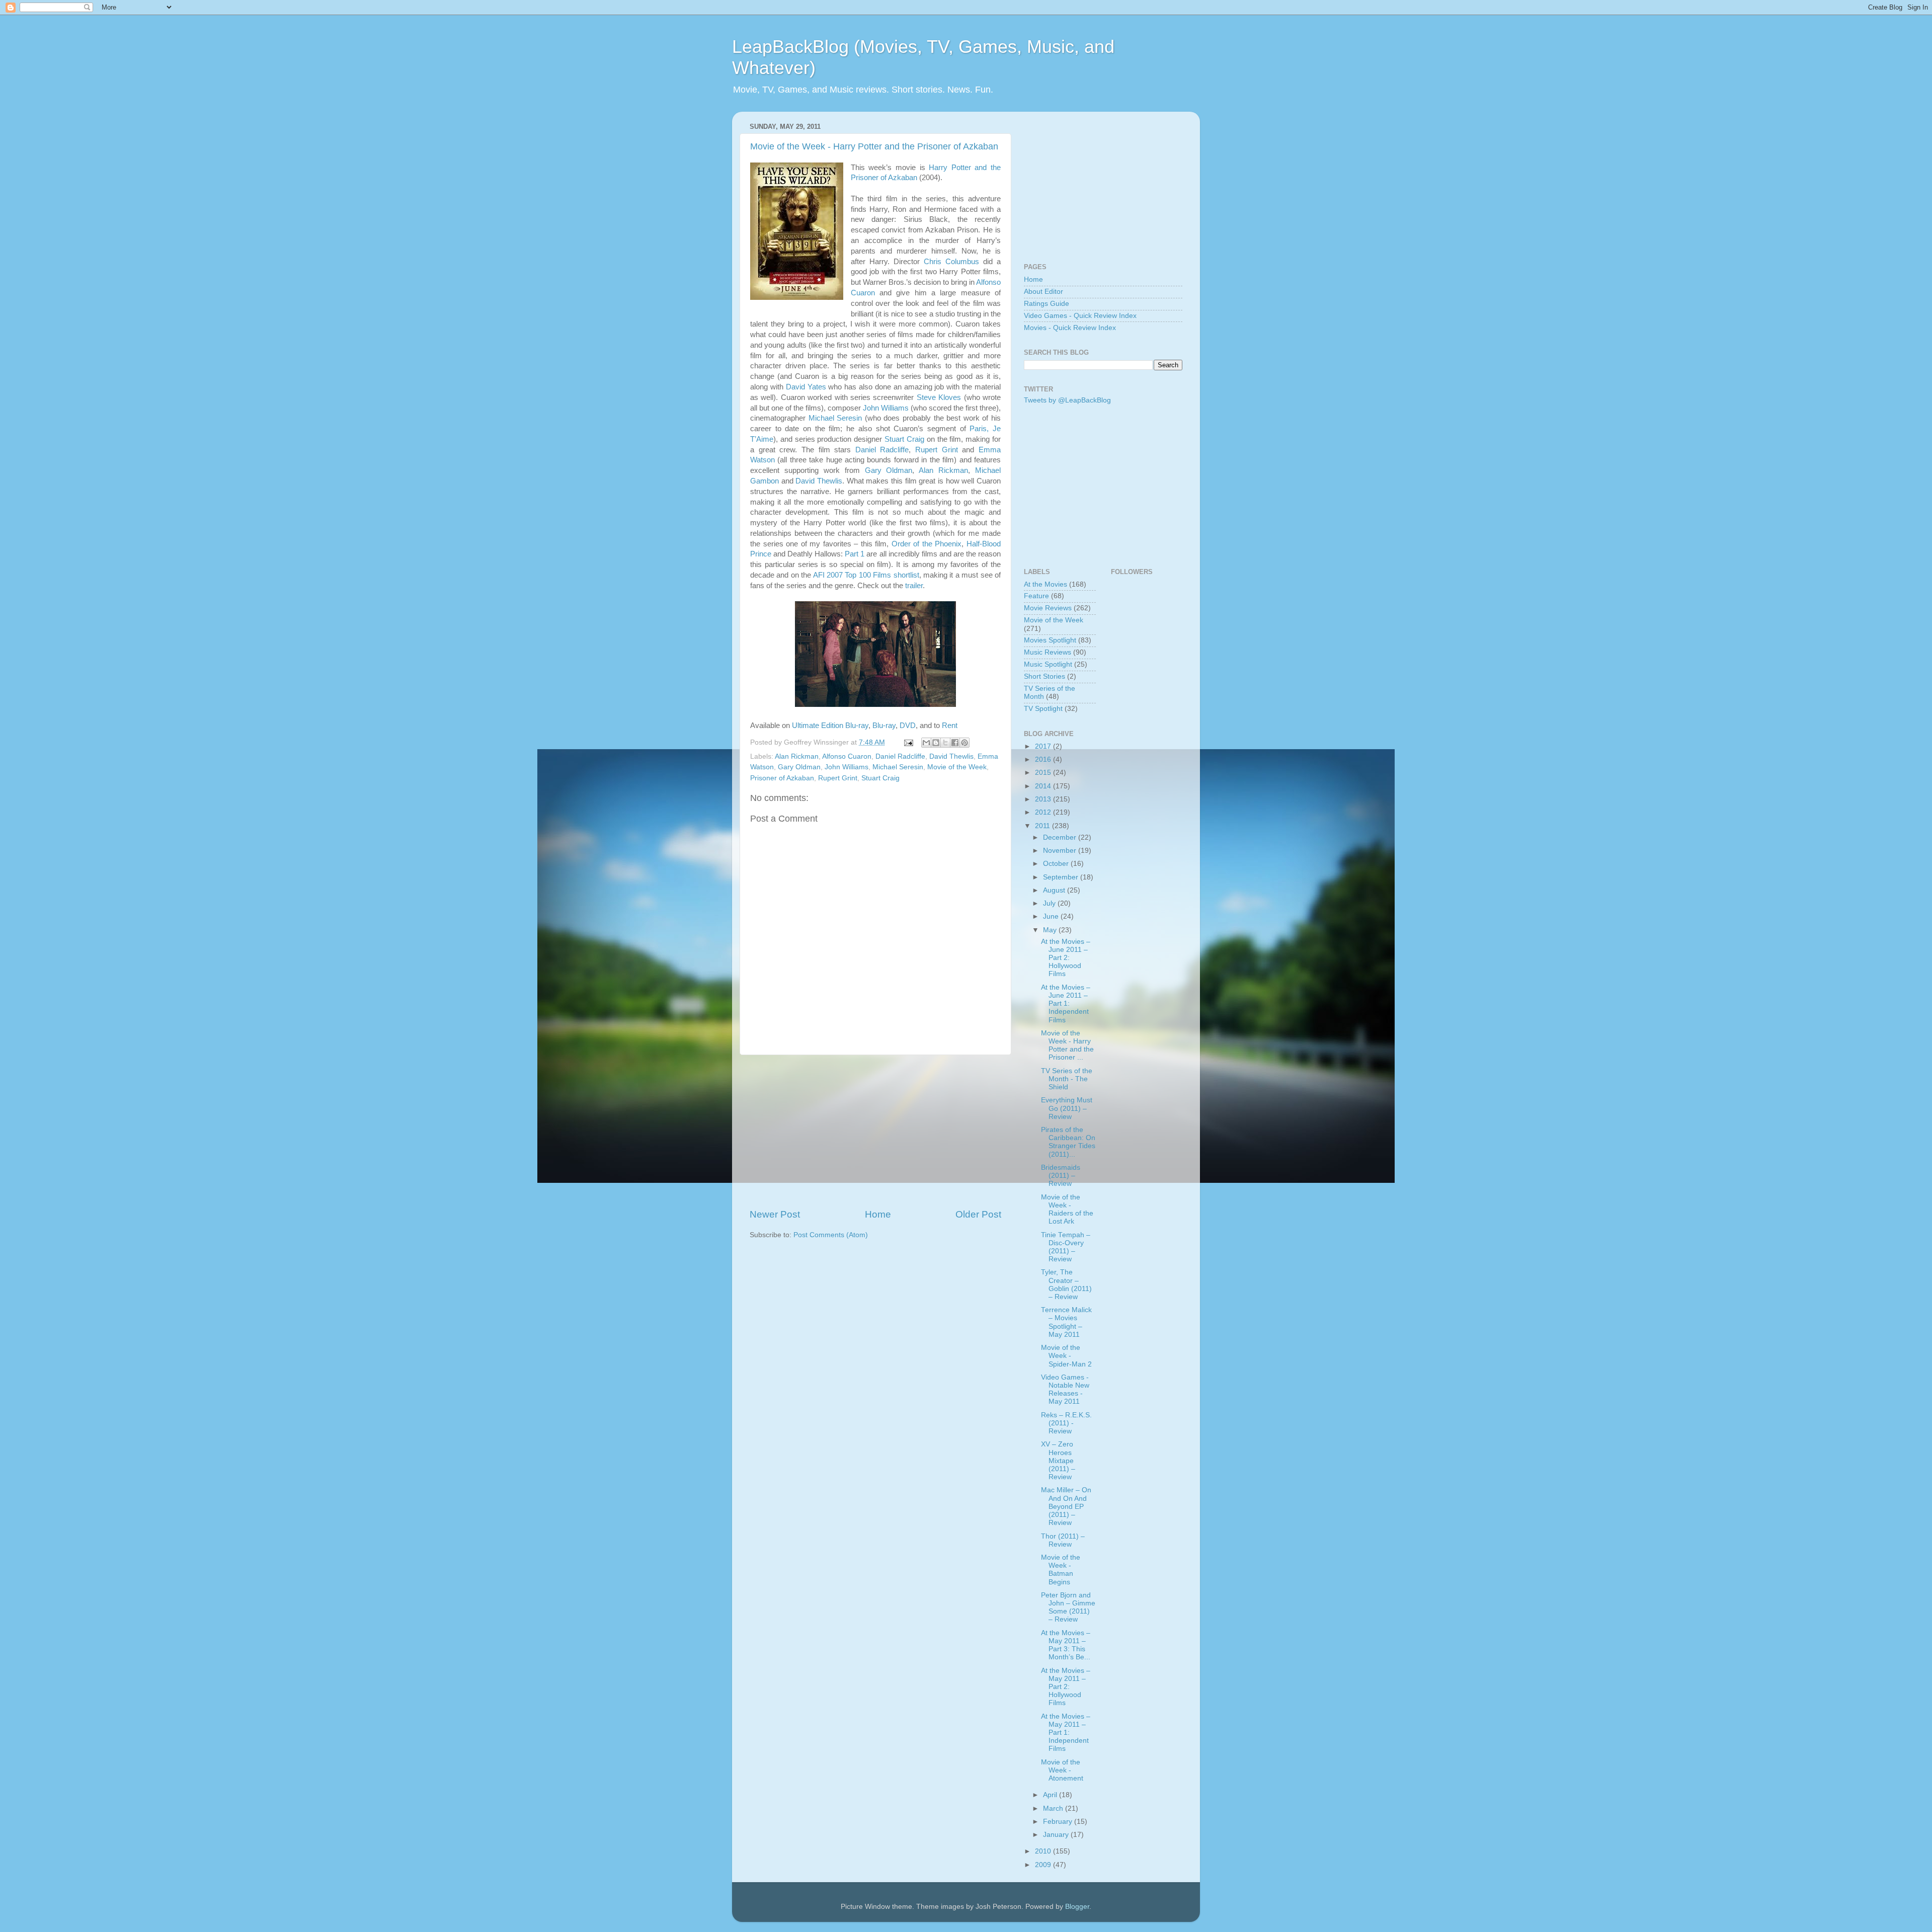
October (1057, 864)
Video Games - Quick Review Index (1080, 316)
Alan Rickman (943, 470)
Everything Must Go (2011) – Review (1067, 1108)
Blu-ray (884, 726)
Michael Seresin (835, 418)
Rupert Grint (937, 450)
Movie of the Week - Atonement (1062, 1770)
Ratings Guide (1046, 304)
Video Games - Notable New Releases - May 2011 (1065, 1390)
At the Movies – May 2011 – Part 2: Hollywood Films (1066, 1687)
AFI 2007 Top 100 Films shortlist (866, 575)
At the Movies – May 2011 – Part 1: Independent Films (1066, 1733)
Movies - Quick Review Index (1070, 328)
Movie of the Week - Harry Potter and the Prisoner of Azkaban (874, 146)
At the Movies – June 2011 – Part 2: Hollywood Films (1066, 958)
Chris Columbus (951, 262)
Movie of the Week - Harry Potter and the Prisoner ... (1067, 1045)
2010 (1044, 1851)
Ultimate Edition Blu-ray (830, 726)
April (1051, 1795)
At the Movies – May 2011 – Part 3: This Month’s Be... (1066, 1645)
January (1057, 1835)
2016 (1044, 759)
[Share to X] (945, 743)
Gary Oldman (889, 470)
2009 (1044, 1865)
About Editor (1043, 292)
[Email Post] (908, 742)
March (1054, 1808)
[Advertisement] (875, 1132)
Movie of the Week (957, 767)
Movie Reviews (1048, 608)
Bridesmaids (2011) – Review (1061, 1176)
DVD (908, 726)
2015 (1044, 773)
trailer (914, 586)
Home (878, 1214)
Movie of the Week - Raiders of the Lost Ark (1067, 1210)
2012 (1044, 812)
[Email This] (926, 743)
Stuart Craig (904, 439)
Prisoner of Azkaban (782, 778)
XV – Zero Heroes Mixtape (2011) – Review (1058, 1461)
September (1062, 877)
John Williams (886, 408)
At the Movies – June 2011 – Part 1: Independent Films (1066, 1004)
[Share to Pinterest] (964, 743)
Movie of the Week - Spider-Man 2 (1066, 1356)
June (1052, 916)
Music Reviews (1048, 652)
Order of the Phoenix (927, 544)
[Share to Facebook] (955, 743)
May (1051, 930)
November (1061, 851)
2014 (1044, 786)
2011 (1043, 826)
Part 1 (855, 554)
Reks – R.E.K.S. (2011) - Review (1066, 1423)
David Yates (806, 387)
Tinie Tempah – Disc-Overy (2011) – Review (1066, 1247)
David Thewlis (819, 481)
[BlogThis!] (936, 743)
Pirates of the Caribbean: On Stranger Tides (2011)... (1068, 1142)
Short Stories (1044, 676)
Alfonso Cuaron (847, 756)
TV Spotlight (1043, 709)
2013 (1044, 799)
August (1055, 890)
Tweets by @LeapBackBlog (1067, 400)
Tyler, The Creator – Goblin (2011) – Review (1066, 1284)
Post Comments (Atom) (831, 1235)
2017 (1044, 746)
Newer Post (775, 1214)
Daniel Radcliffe (882, 450)
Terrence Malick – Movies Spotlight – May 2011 (1066, 1322)
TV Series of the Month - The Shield (1067, 1079)
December (1061, 837)
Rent (950, 726)
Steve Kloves (939, 397)
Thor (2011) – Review (1063, 1540)
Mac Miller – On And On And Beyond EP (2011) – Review (1066, 1506)
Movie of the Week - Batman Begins (1061, 1570)
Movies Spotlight (1050, 640)
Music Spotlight (1048, 664)
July (1050, 903)
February (1059, 1822)
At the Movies (1045, 584)
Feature (1036, 596)
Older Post (978, 1214)
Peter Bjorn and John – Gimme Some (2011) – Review (1068, 1607)
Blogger (1077, 1907)
